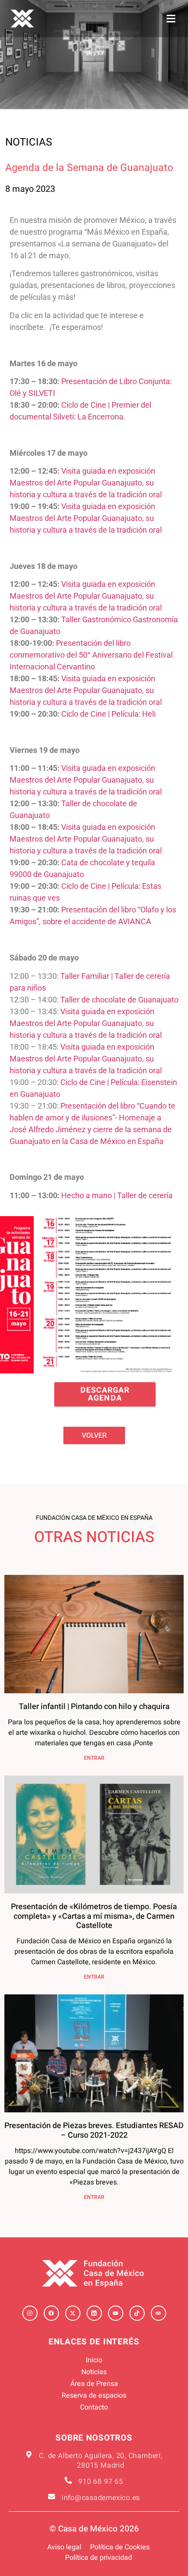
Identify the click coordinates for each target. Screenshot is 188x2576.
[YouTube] (116, 2313)
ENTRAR (94, 1758)
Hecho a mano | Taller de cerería (117, 1195)
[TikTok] (137, 2313)
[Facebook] (51, 2313)
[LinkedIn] (94, 2313)
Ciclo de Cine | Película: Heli (108, 714)
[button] (171, 19)
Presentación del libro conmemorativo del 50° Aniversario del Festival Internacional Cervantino (91, 655)
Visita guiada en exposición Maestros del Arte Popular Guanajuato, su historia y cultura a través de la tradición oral (86, 483)
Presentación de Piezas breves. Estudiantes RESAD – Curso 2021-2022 (94, 2130)
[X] (73, 2313)
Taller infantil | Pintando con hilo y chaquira (94, 1707)
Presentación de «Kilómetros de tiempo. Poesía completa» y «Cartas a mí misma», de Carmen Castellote (94, 1916)
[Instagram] (30, 2313)
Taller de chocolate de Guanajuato (119, 1000)
